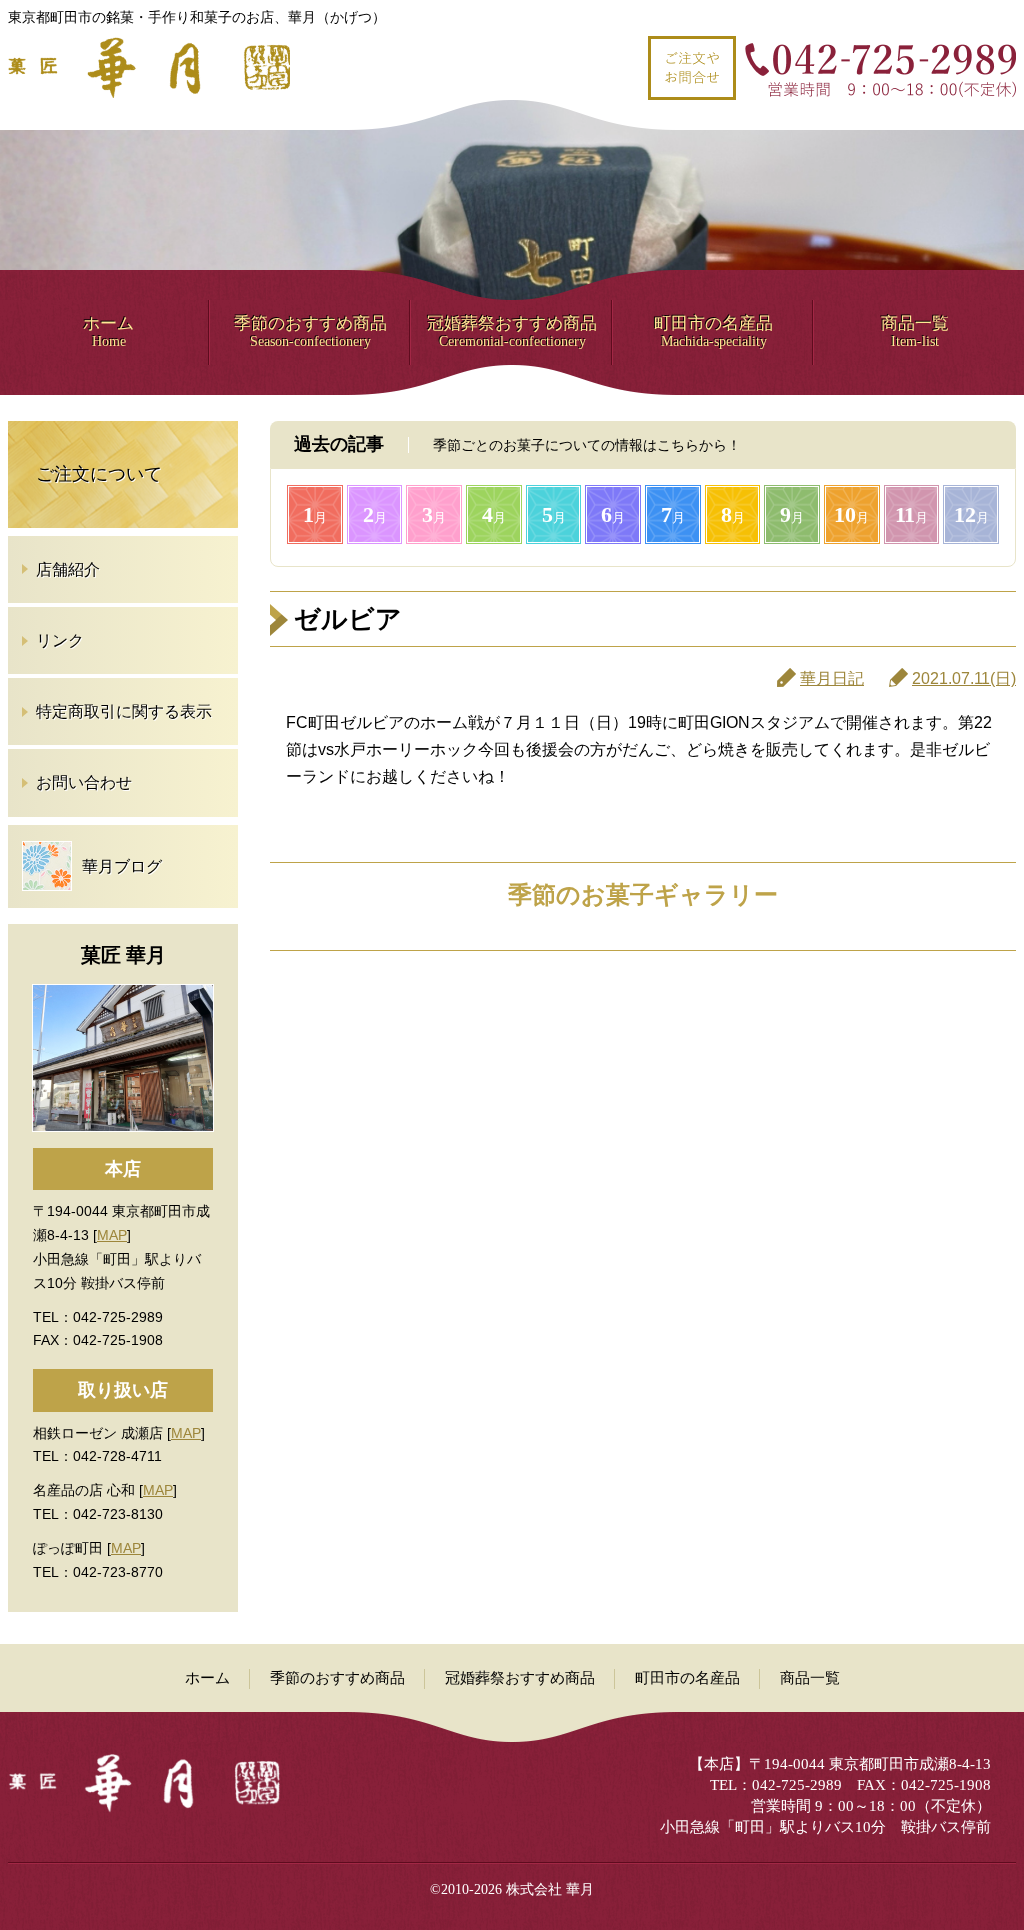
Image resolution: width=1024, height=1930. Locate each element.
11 (911, 514)
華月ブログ (122, 866)
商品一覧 (915, 331)
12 (971, 514)
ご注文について (99, 474)
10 (851, 514)
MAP (112, 1235)
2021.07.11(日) (964, 678)
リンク (60, 640)
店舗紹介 (68, 569)
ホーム (108, 331)
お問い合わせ (84, 782)
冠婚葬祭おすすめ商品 (512, 331)
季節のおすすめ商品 (310, 331)
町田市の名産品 (713, 331)
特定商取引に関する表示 (124, 711)
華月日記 (832, 678)
